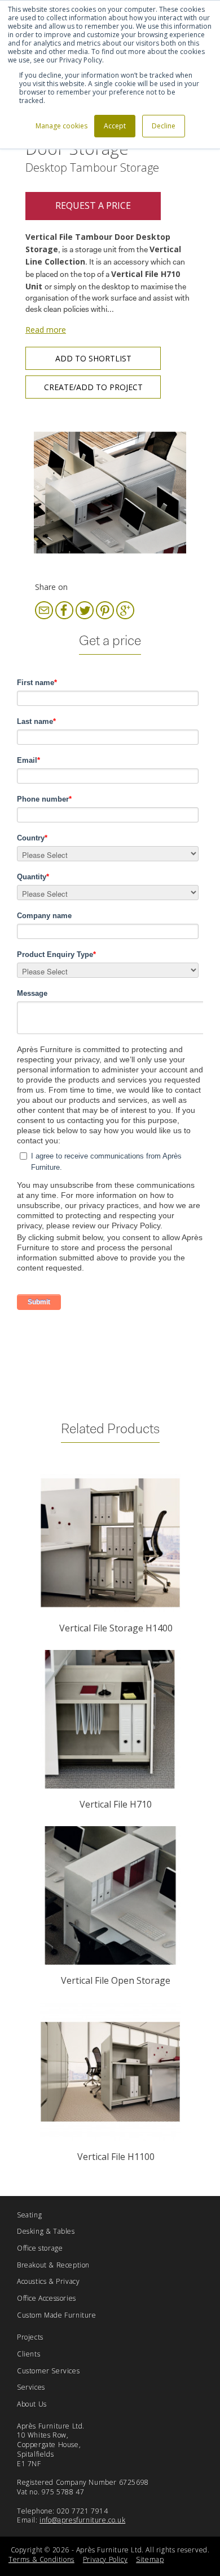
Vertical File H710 (116, 1804)
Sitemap (150, 2559)
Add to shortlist (93, 358)
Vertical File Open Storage (116, 1980)
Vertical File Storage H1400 (116, 1628)
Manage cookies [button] (61, 126)
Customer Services (48, 2371)
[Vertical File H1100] (110, 2072)
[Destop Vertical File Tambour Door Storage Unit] (110, 493)
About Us (32, 2404)
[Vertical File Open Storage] (110, 1895)
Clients (28, 2354)
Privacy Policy (105, 2559)
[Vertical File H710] (110, 1719)
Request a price (93, 205)
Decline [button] (164, 126)
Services (31, 2387)
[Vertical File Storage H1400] (110, 1543)
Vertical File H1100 (116, 2157)
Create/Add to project (93, 387)
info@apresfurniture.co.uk (82, 2520)
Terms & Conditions (41, 2559)
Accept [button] (115, 126)
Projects (30, 2337)
